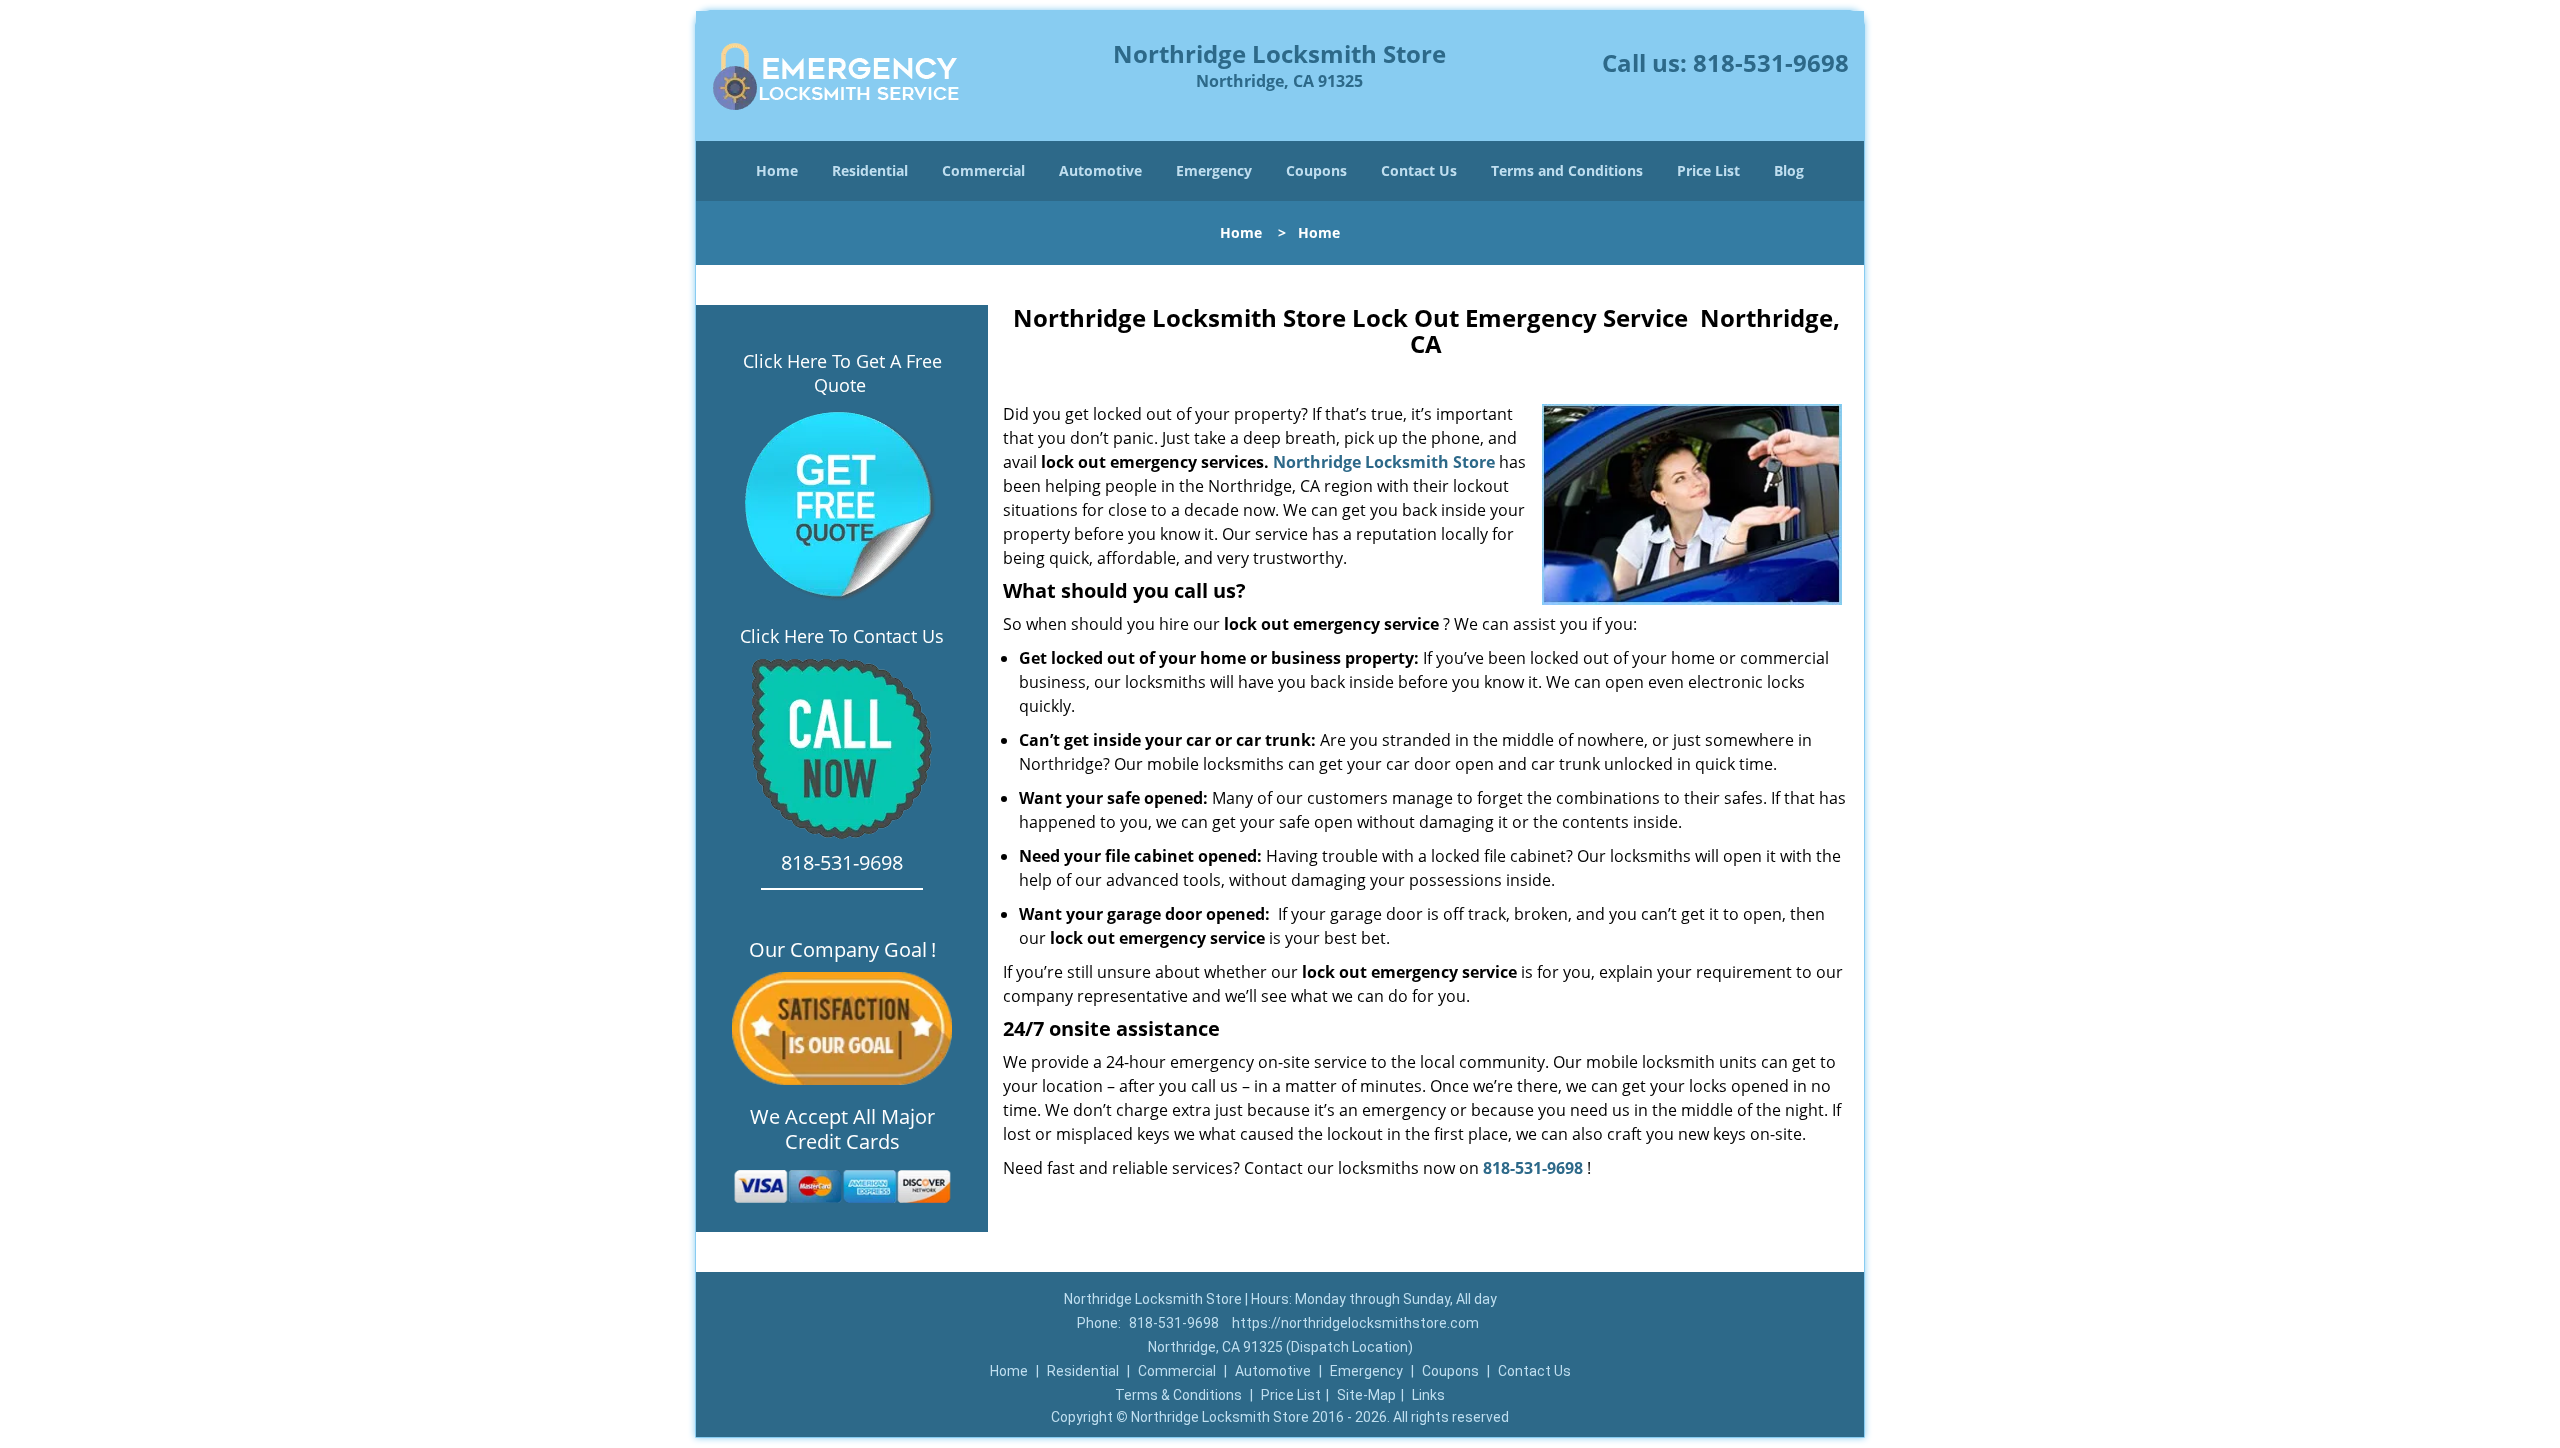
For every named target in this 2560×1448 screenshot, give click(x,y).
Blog (1789, 170)
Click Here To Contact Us (842, 636)
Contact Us (1419, 170)
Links (1428, 1395)
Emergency (1214, 170)
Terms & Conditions (1178, 1395)
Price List (1708, 170)
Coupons (1316, 170)
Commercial (983, 170)
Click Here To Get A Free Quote (842, 373)
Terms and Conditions (1567, 170)
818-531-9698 (1771, 62)
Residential (870, 170)
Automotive (1100, 170)
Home (777, 170)
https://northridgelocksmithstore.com (1355, 1323)
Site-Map (1366, 1395)
